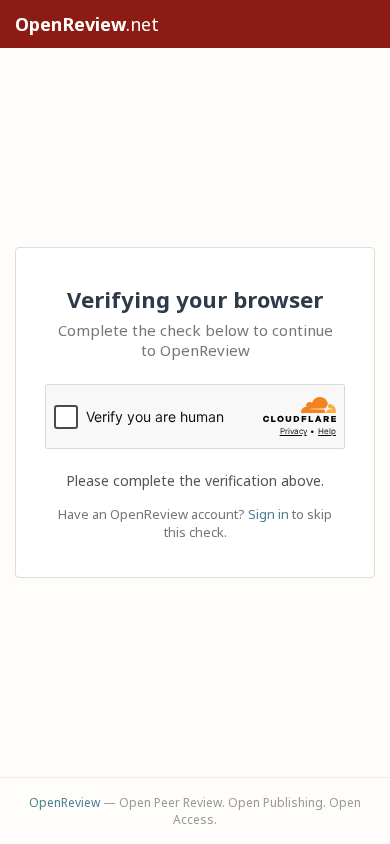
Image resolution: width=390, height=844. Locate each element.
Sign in (268, 514)
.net (87, 24)
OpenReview (64, 802)
